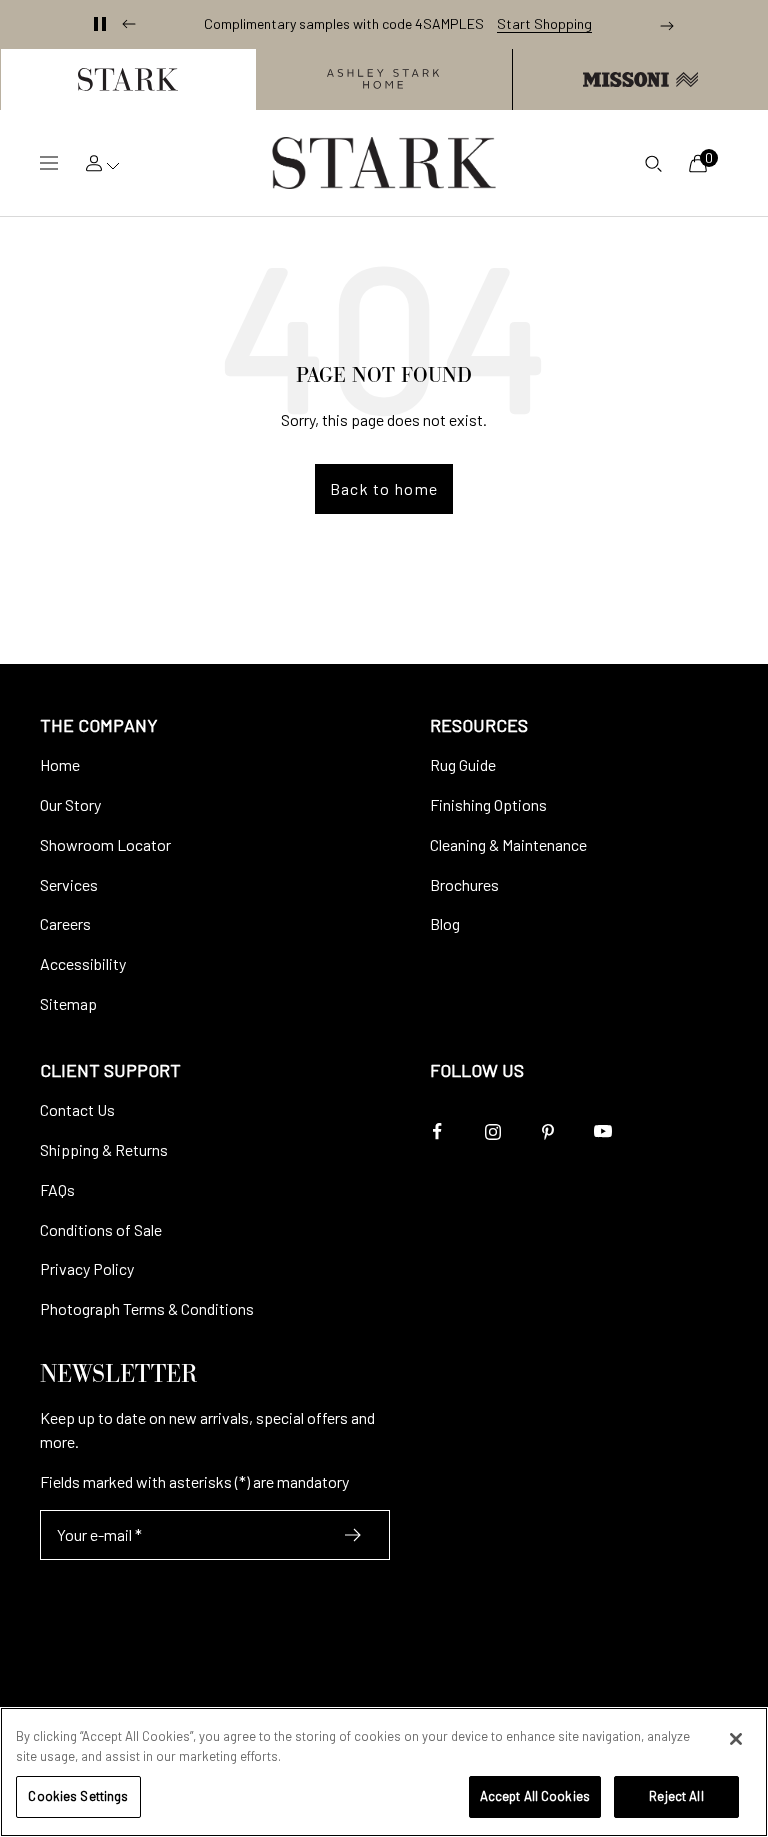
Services (69, 884)
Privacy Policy (87, 1268)
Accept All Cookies (535, 1796)
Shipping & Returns (104, 1149)
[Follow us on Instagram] (492, 1131)
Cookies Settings (78, 1796)
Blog (445, 923)
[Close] (736, 1739)
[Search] (653, 163)
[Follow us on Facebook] (437, 1131)
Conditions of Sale (101, 1229)
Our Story (70, 804)
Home (60, 764)
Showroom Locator (105, 844)
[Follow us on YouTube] (602, 1131)
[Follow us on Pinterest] (547, 1131)
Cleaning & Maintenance (508, 844)
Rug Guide (463, 764)
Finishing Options (488, 804)
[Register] (353, 1535)
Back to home (384, 488)
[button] (128, 79)
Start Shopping (544, 24)
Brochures (464, 884)
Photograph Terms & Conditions (147, 1308)
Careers (65, 923)
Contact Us (77, 1109)
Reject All (676, 1796)
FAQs (57, 1189)
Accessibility (83, 963)
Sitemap (68, 1003)
